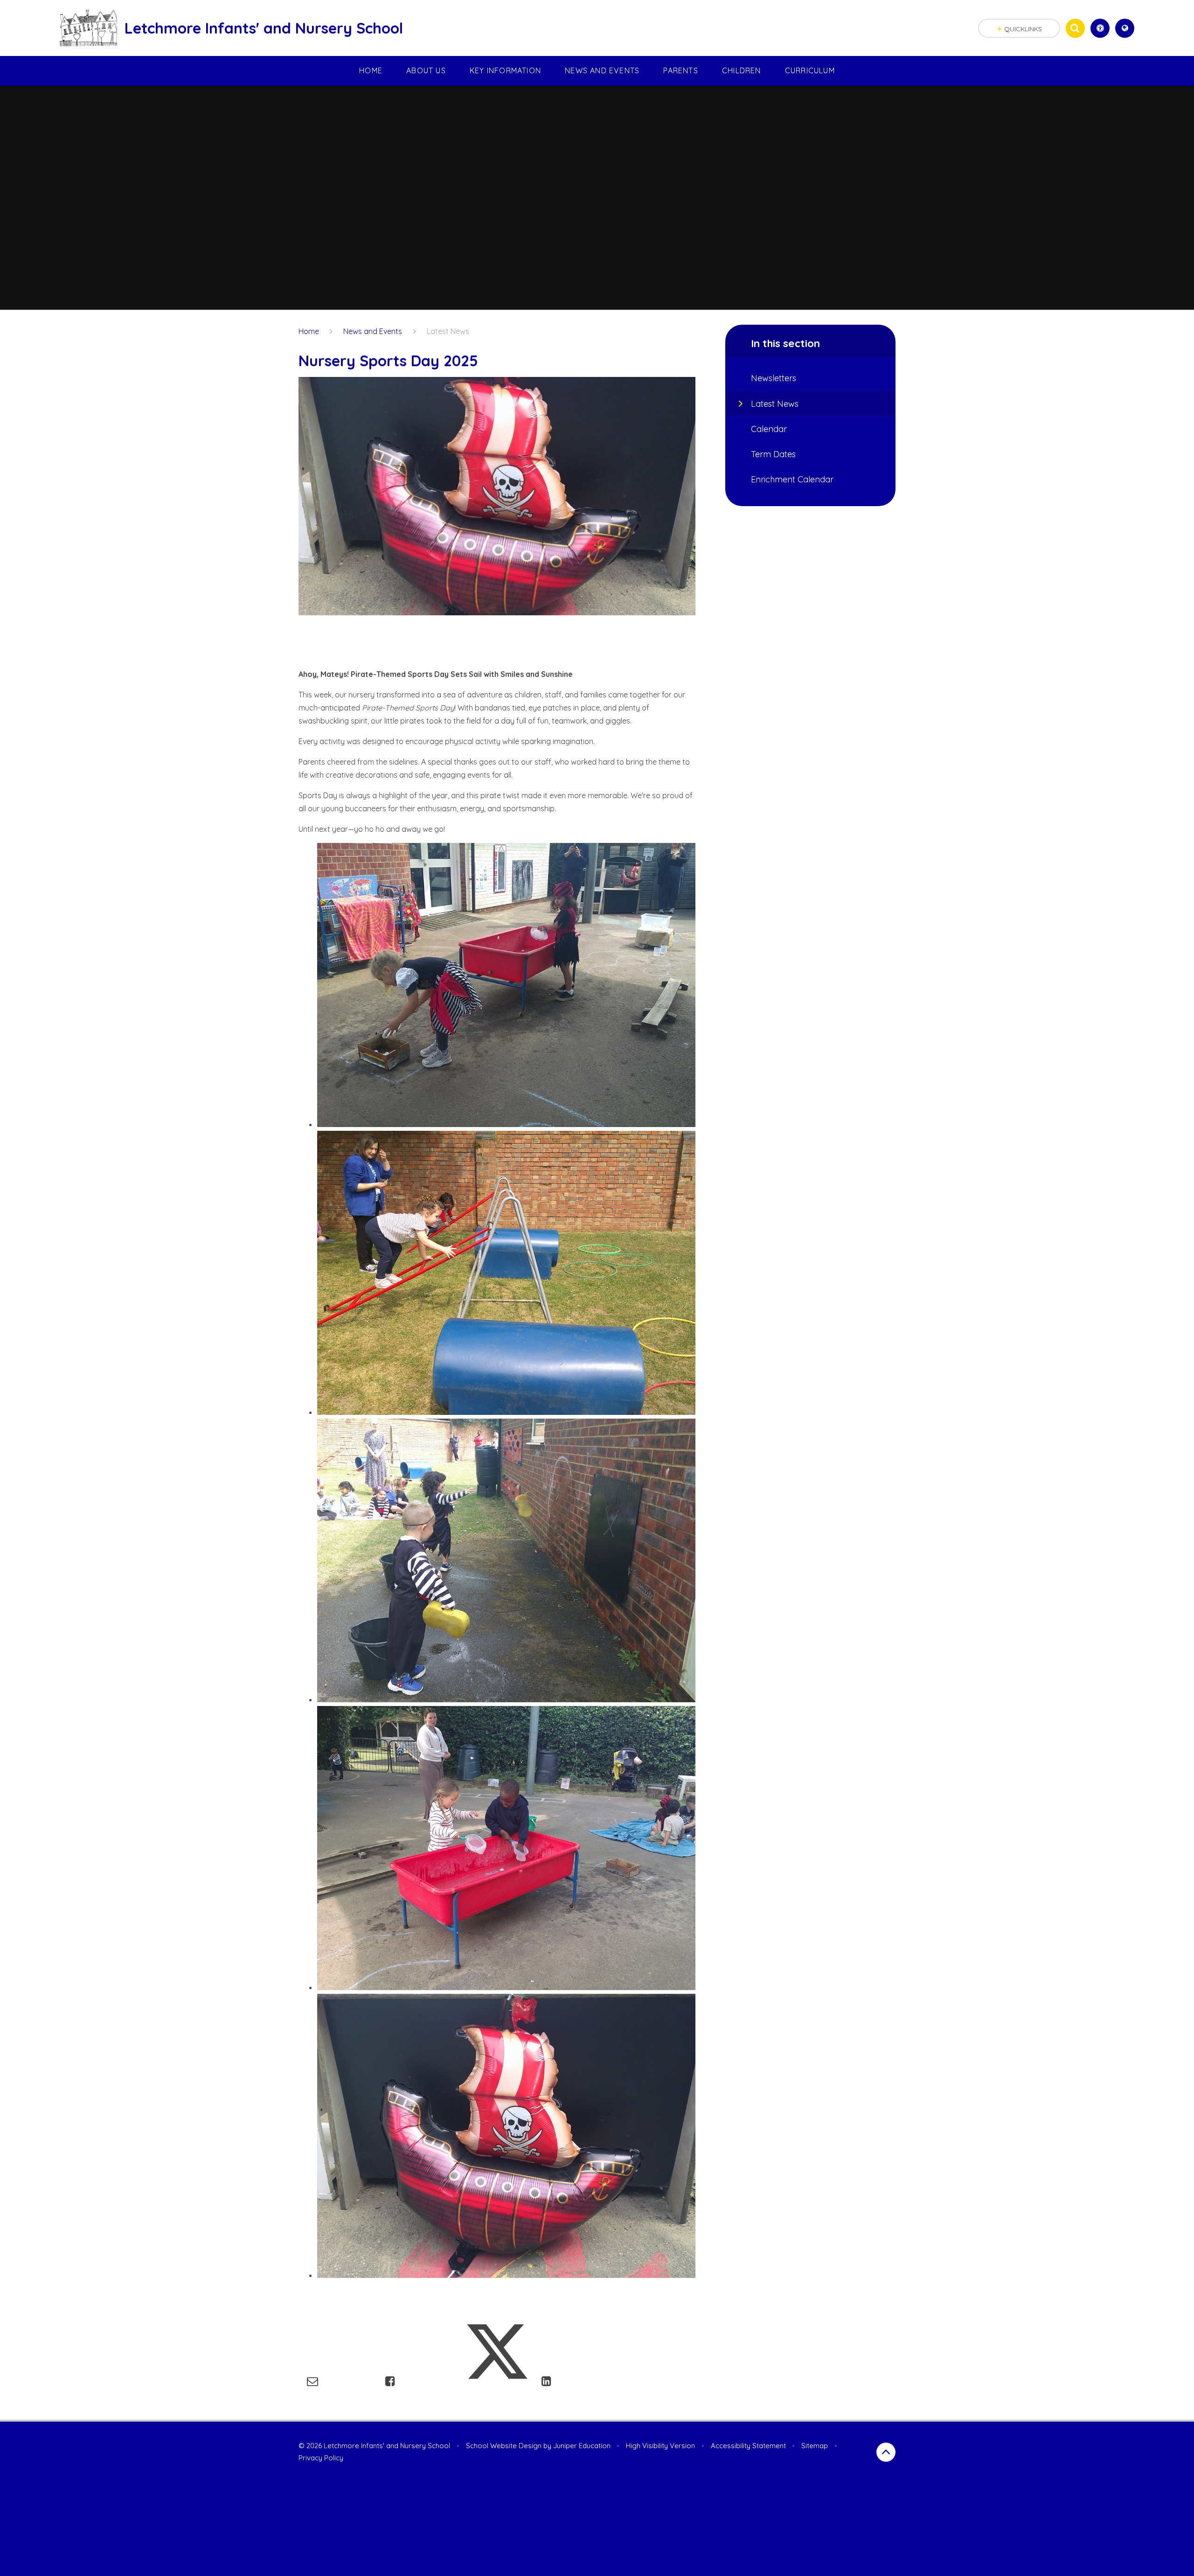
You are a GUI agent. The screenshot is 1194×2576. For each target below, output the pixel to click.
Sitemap (815, 2446)
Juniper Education (582, 2446)
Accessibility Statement (748, 2446)
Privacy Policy (321, 2458)
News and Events (373, 331)
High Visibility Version (660, 2446)
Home (309, 331)
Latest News (448, 331)
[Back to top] (886, 2452)
